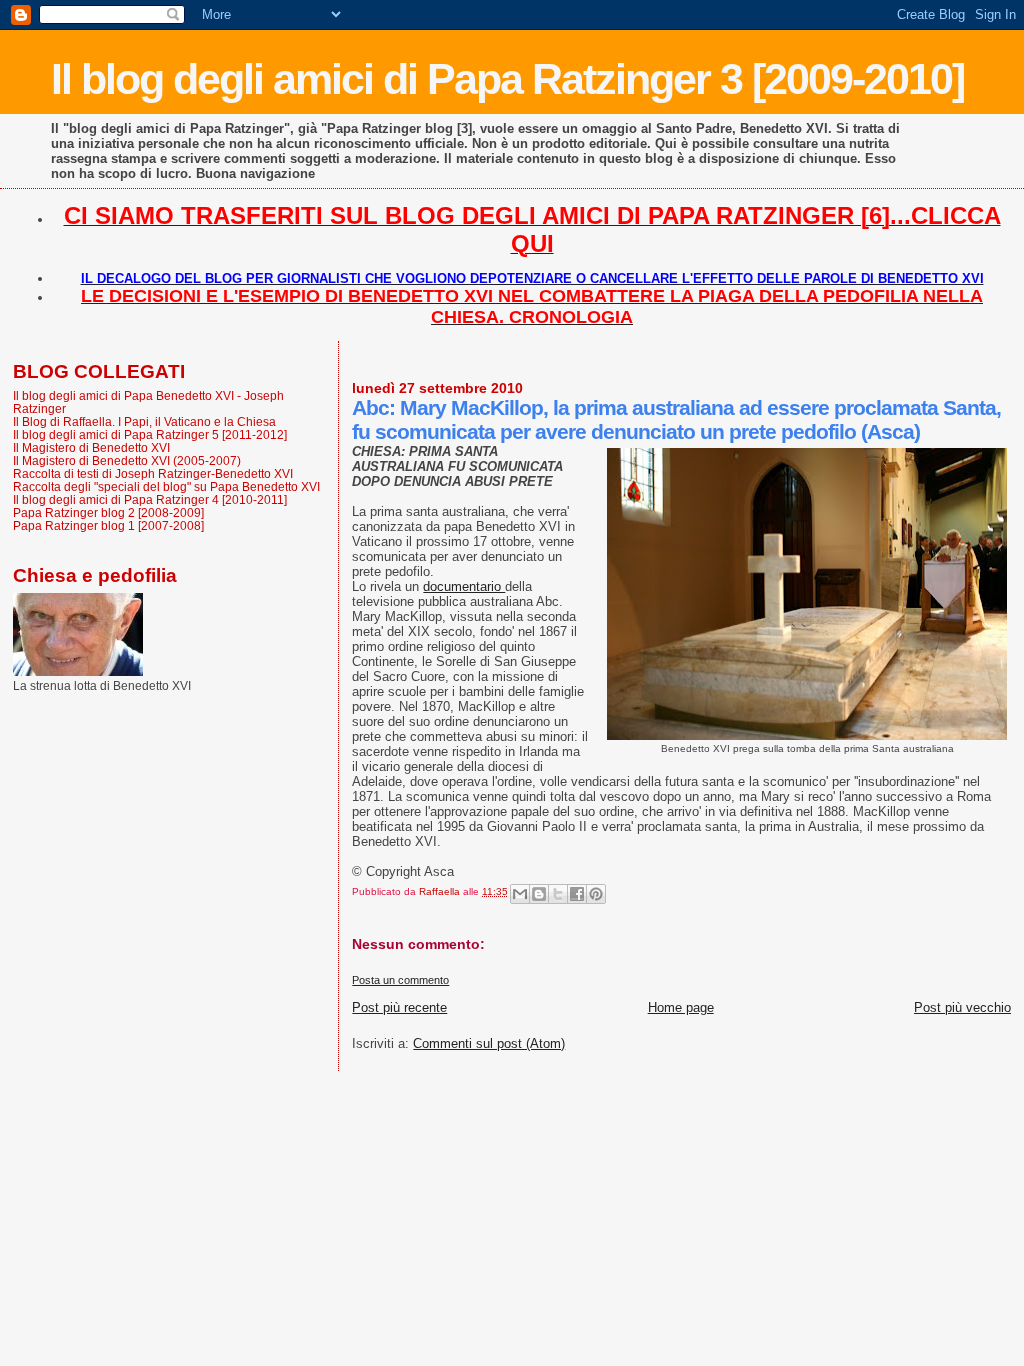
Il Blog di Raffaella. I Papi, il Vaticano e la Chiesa (144, 421)
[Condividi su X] (558, 894)
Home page (681, 1007)
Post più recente (399, 1007)
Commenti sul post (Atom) (489, 1043)
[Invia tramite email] (520, 894)
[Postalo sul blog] (539, 894)
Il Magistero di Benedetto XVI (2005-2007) (127, 460)
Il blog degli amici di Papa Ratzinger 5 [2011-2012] (150, 434)
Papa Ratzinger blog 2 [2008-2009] (108, 512)
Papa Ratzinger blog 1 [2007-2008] (108, 525)
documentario (464, 586)
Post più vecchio (962, 1007)
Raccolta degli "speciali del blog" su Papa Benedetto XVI (166, 486)
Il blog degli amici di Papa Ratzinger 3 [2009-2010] (507, 79)
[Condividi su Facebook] (577, 894)
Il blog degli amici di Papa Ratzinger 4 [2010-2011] (150, 499)
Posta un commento (400, 980)
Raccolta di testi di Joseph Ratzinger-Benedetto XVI (153, 473)
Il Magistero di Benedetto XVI (91, 447)
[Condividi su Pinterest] (596, 894)
